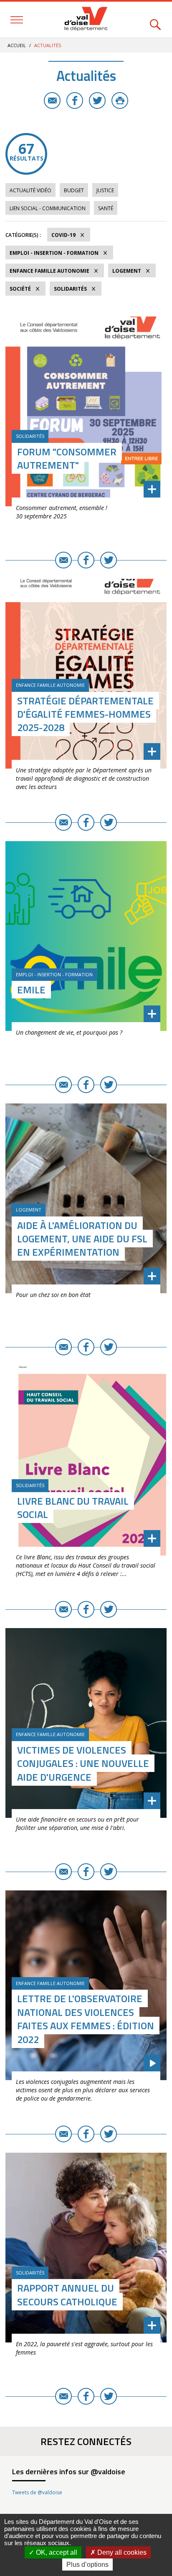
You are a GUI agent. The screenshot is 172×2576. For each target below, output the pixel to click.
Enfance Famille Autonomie (49, 271)
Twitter (97, 101)
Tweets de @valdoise (37, 2492)
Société (20, 289)
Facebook (75, 101)
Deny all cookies (121, 2552)
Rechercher (155, 20)
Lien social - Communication (48, 208)
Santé (106, 208)
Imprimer (120, 101)
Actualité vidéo (30, 190)
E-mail (52, 101)
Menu (17, 20)
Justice (105, 190)
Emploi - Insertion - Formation (54, 253)
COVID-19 (63, 235)
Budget (74, 190)
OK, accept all (56, 2552)
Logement (127, 271)
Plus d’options (87, 2565)
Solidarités (70, 289)
